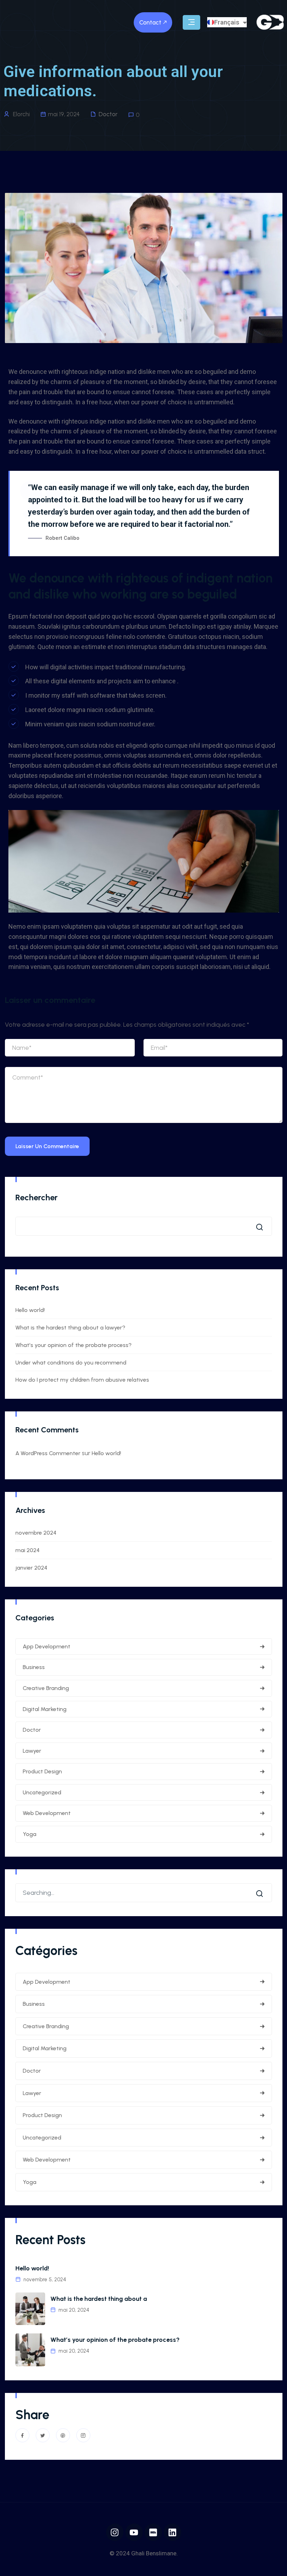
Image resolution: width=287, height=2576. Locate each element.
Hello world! (30, 1310)
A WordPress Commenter (48, 1453)
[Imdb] (153, 2532)
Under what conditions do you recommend (71, 1363)
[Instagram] (115, 2532)
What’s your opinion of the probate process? (73, 1345)
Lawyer (32, 1751)
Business (34, 1667)
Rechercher (37, 1197)
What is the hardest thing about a (99, 2299)
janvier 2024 (31, 1568)
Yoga (30, 1834)
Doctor (108, 114)
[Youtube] (134, 2532)
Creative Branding (46, 1688)
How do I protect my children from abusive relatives (82, 1380)
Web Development (47, 1813)
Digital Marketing (45, 1709)
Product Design (42, 1771)
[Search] (261, 1893)
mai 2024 (27, 1550)
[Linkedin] (173, 2532)
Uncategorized (42, 1792)
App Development (47, 1646)
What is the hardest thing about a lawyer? (70, 1328)
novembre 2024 (36, 1533)
